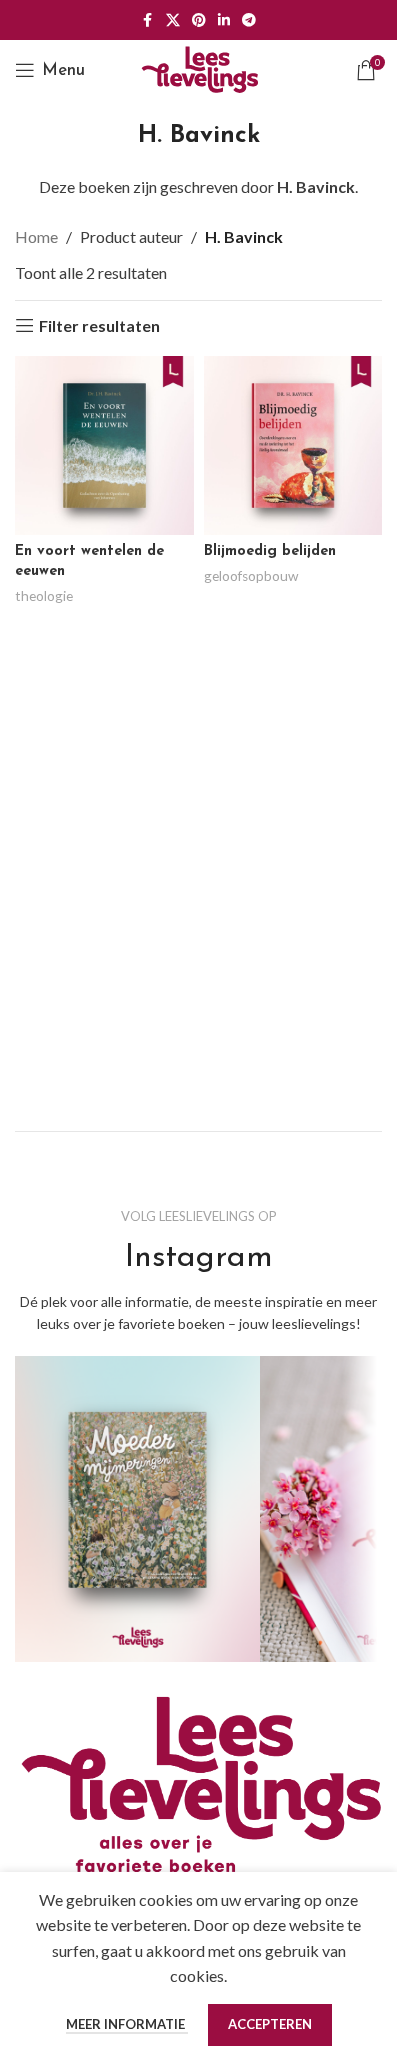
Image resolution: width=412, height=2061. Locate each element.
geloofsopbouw (251, 576)
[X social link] (173, 20)
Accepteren (270, 2024)
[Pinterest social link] (199, 20)
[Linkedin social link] (224, 20)
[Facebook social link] (148, 20)
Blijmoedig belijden (270, 551)
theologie (44, 596)
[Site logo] (199, 67)
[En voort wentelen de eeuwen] (104, 445)
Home (36, 236)
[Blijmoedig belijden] (293, 445)
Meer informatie (127, 2024)
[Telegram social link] (249, 20)
